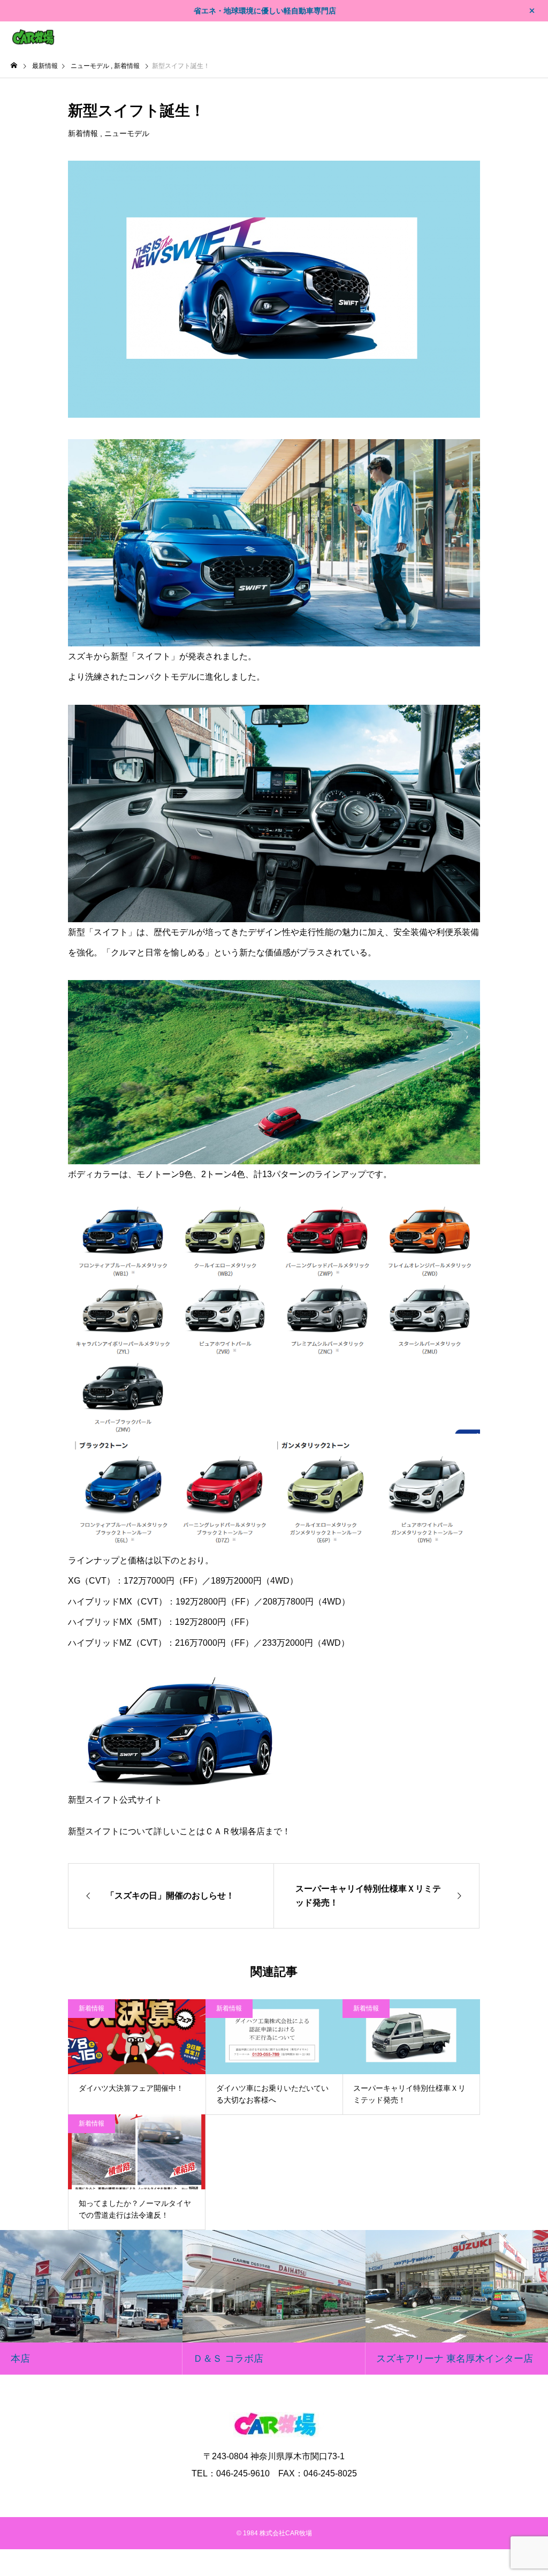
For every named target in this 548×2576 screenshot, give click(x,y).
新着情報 (83, 133)
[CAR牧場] (33, 37)
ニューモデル (127, 133)
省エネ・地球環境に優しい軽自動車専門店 (265, 11)
